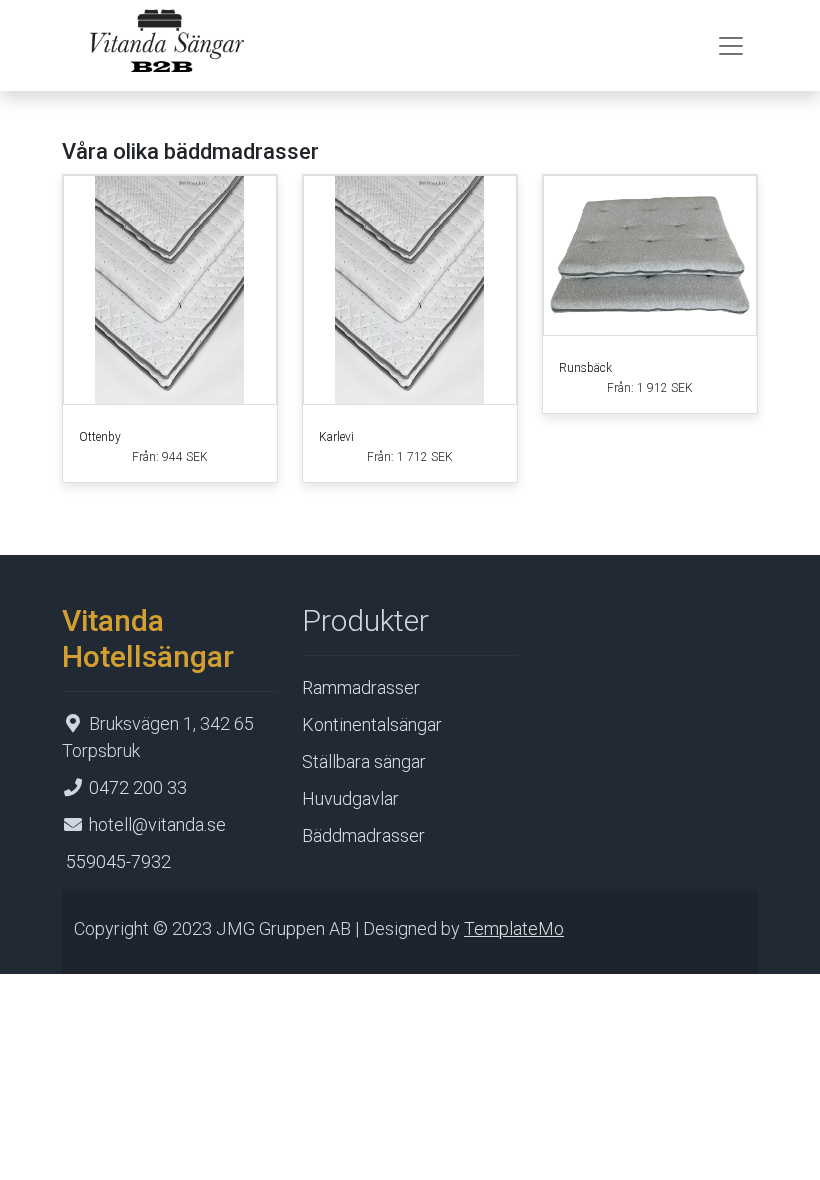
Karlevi (336, 437)
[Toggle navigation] (731, 46)
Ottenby (100, 437)
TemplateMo (514, 928)
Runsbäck (585, 368)
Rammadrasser (361, 687)
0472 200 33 (138, 787)
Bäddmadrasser (363, 835)
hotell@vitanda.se (157, 824)
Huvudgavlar (350, 798)
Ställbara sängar (364, 761)
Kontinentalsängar (372, 724)
